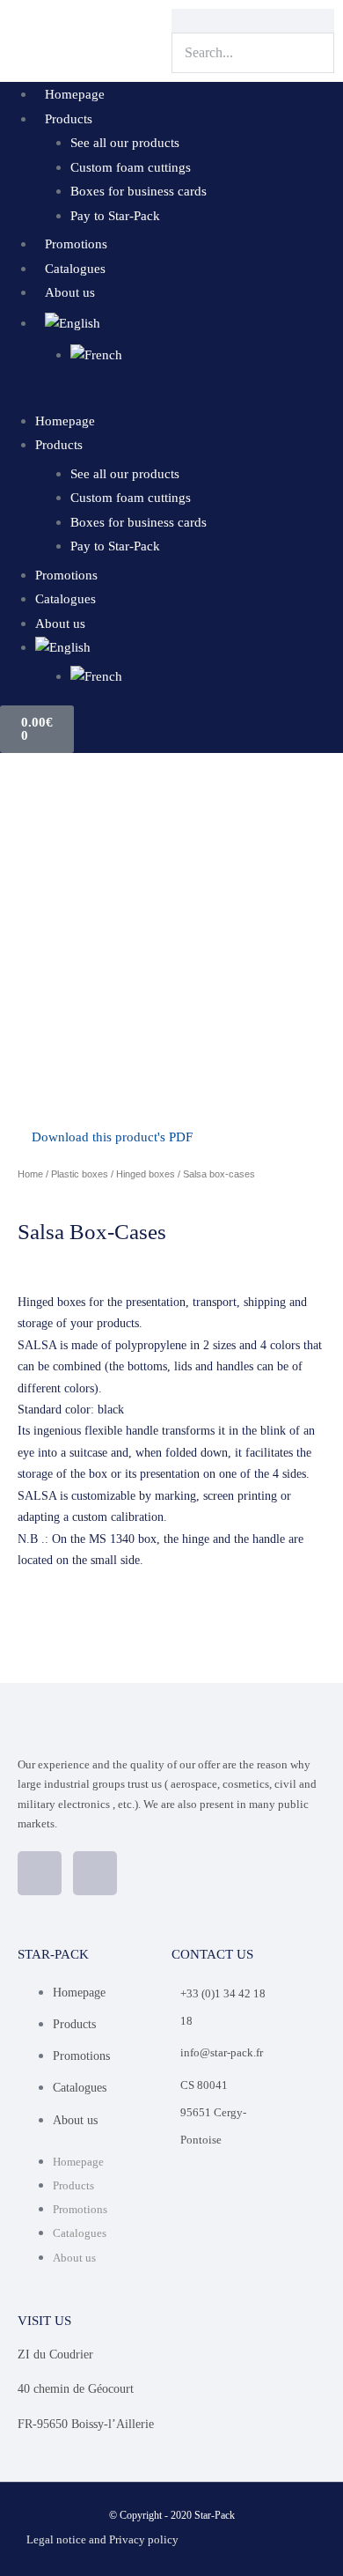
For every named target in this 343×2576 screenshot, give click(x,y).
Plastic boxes (80, 1174)
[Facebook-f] (40, 1873)
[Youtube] (95, 1873)
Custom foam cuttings (131, 167)
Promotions (76, 244)
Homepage (75, 94)
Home (30, 1174)
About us (70, 292)
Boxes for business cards (139, 191)
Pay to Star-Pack (115, 216)
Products (69, 119)
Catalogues (75, 269)
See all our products (125, 143)
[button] (171, 397)
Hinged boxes (146, 1174)
